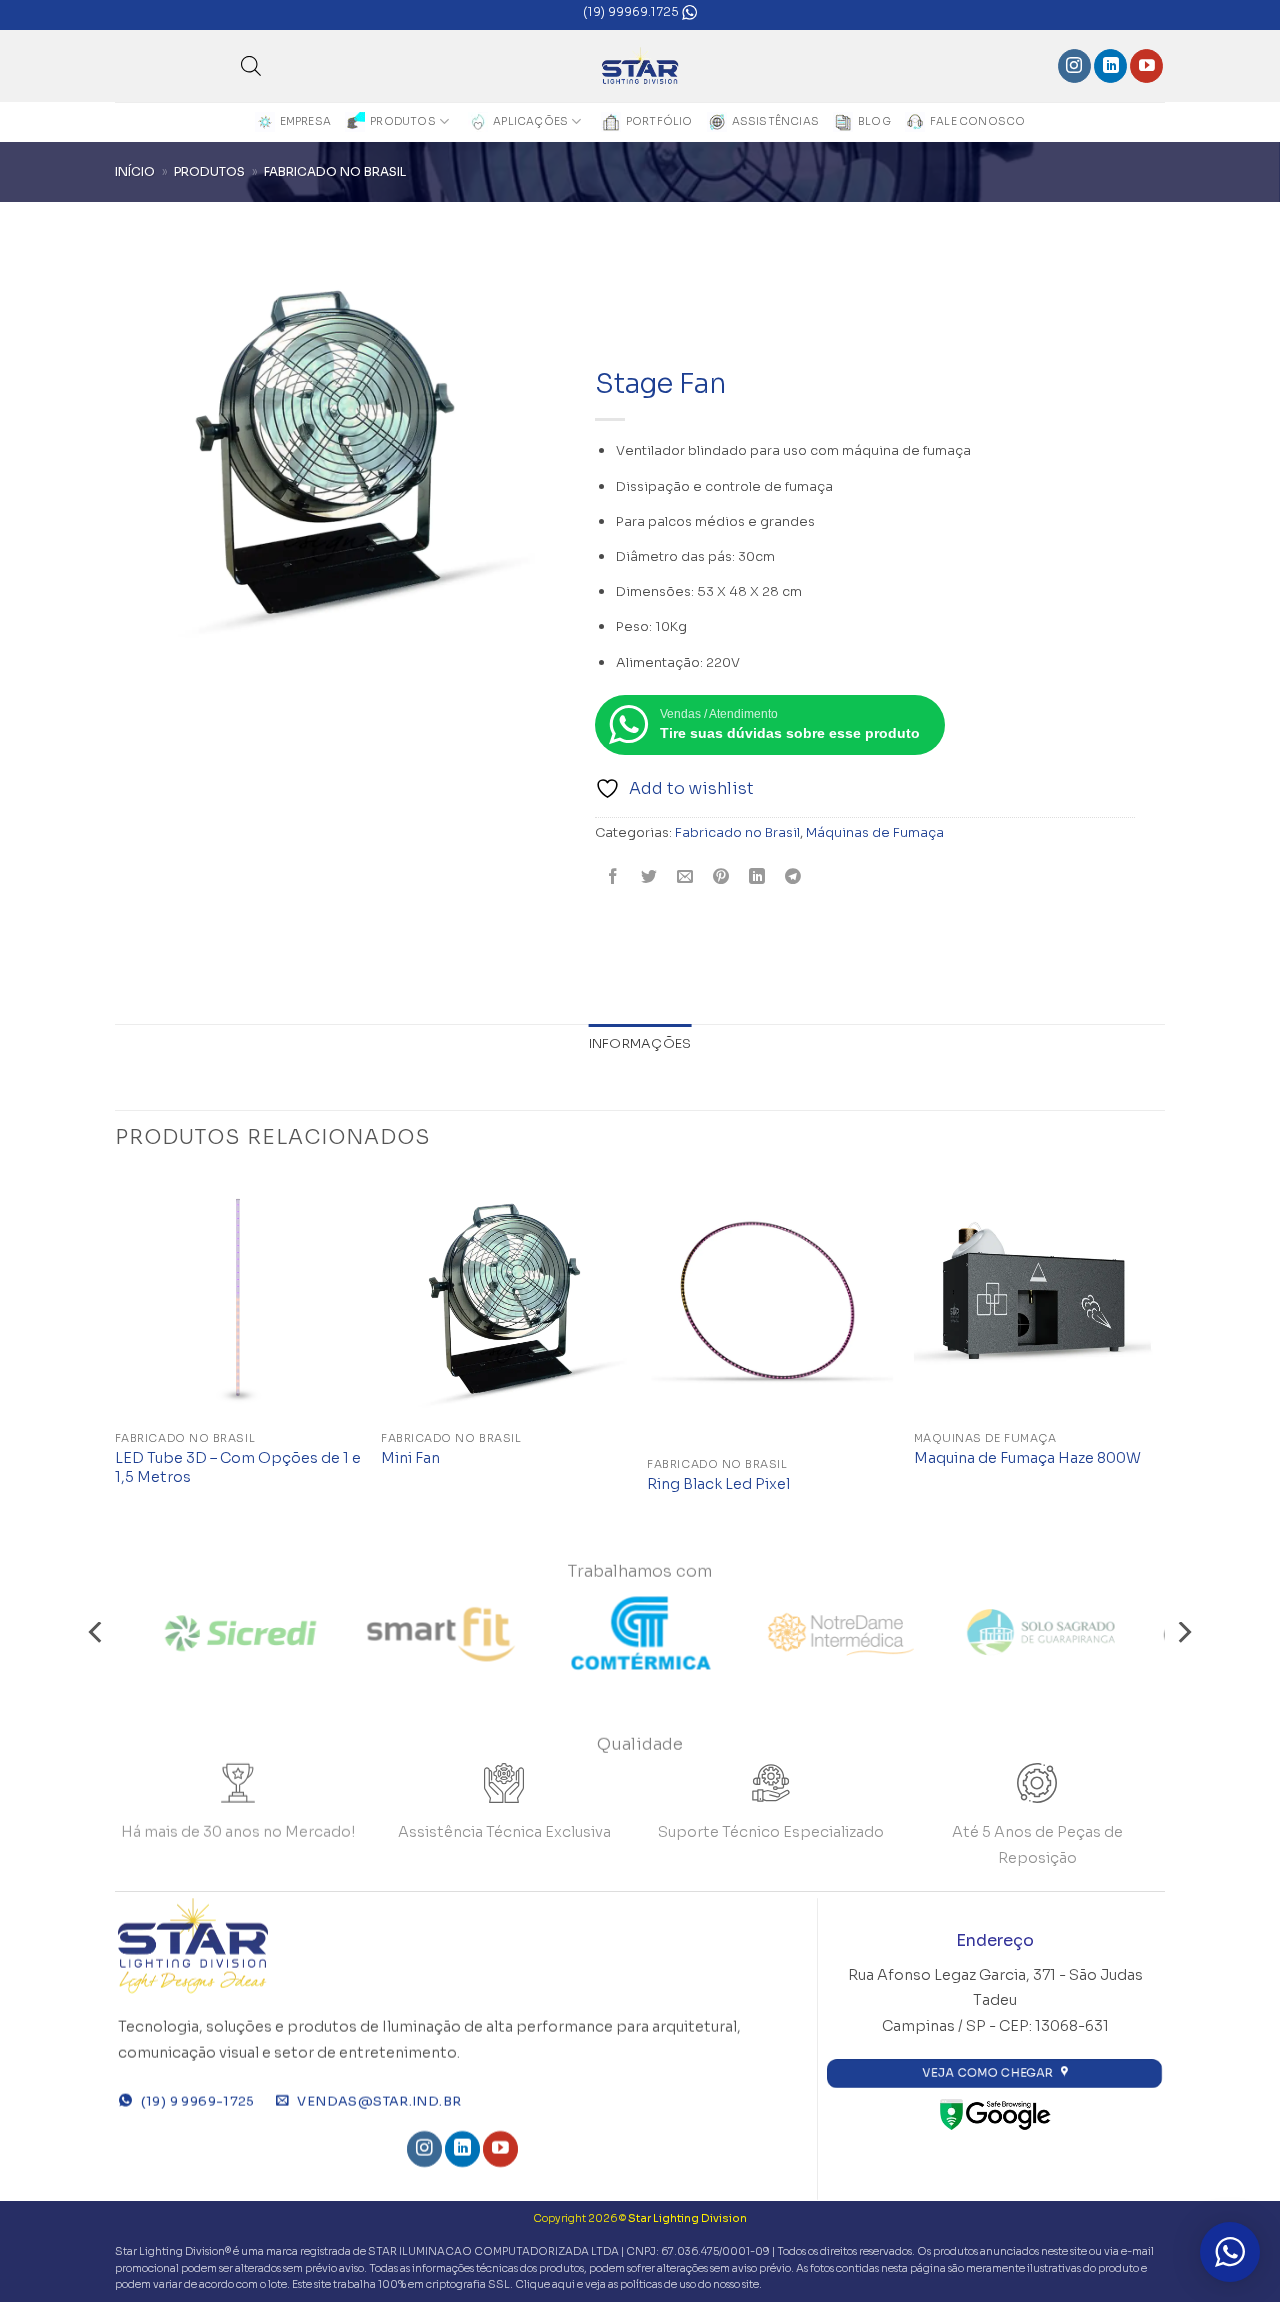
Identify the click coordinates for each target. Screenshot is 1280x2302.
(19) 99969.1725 (632, 11)
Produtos (403, 121)
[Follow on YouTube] (1146, 66)
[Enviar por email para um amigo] (685, 878)
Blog (874, 121)
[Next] (1159, 1354)
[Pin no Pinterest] (721, 878)
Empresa (305, 121)
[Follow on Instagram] (1074, 66)
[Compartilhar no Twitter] (649, 878)
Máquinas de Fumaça (875, 833)
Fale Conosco (978, 121)
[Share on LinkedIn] (757, 878)
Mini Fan (410, 1458)
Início (135, 171)
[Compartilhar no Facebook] (613, 878)
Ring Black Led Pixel (718, 1484)
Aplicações (530, 121)
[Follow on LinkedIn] (1110, 66)
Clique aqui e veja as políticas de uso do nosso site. (638, 2284)
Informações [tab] (640, 1044)
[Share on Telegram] (793, 878)
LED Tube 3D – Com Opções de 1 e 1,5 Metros (238, 1467)
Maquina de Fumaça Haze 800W (1027, 1458)
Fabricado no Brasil (335, 171)
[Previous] (116, 1354)
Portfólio (659, 121)
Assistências (776, 121)
